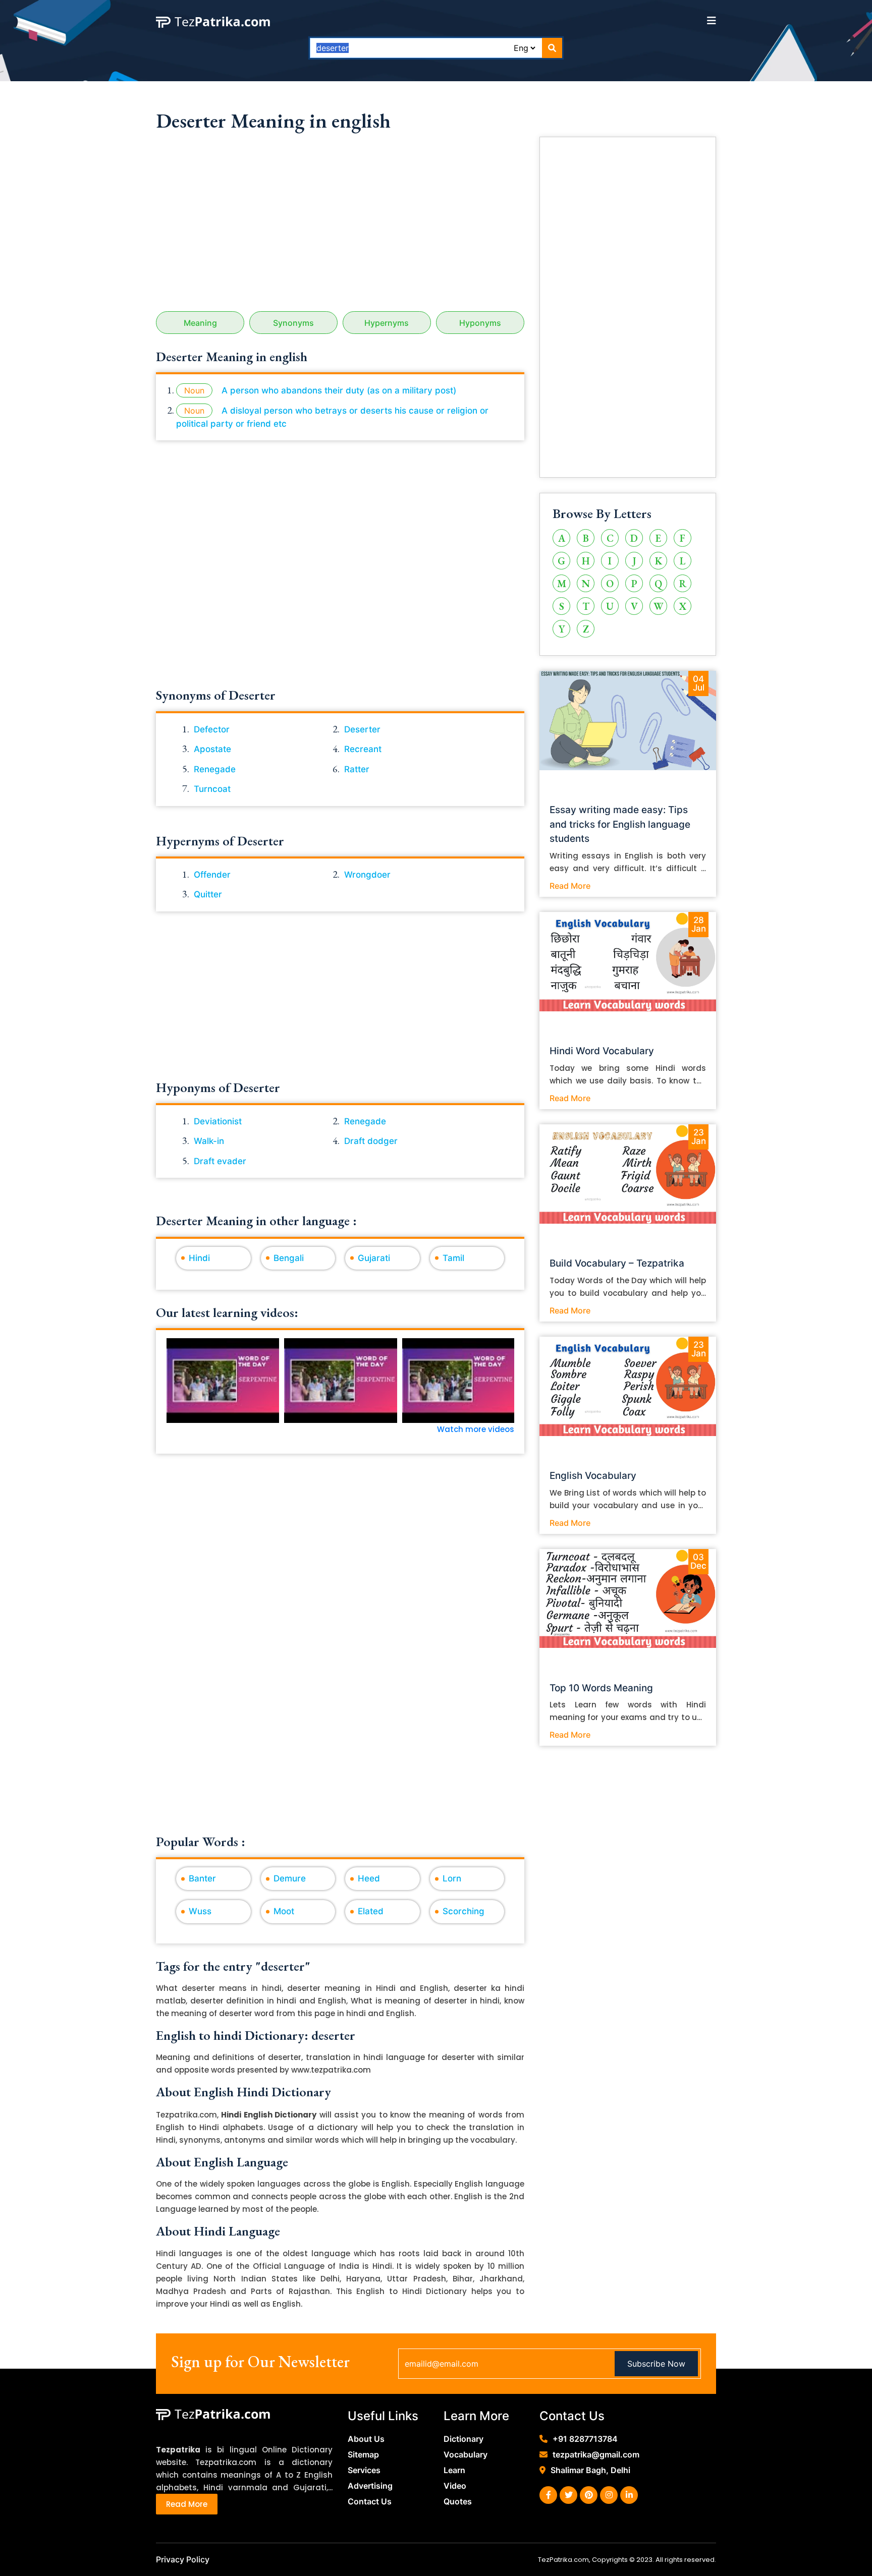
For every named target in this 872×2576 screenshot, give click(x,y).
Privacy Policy (183, 2559)
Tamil (453, 1258)
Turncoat (212, 789)
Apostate (212, 749)
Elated (371, 1911)
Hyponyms (480, 323)
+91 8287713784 (585, 2439)
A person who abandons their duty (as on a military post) (339, 390)
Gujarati (374, 1258)
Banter (202, 1878)
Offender (212, 875)
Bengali (289, 1258)
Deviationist (218, 1121)
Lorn (452, 1878)
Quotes (458, 2501)
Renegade (215, 769)
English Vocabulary (593, 1476)
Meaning (200, 323)
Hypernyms (387, 323)
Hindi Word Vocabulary (602, 1051)
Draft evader (220, 1161)
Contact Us (370, 2501)
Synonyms (293, 323)
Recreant (363, 749)
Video (455, 2486)
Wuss (200, 1911)
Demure (290, 1878)
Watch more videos (476, 1429)
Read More (570, 886)
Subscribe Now (656, 2364)
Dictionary (464, 2439)
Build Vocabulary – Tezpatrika (617, 1263)
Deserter (362, 729)
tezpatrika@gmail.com (596, 2454)
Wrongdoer (367, 875)
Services (364, 2470)
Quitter (208, 894)
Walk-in (209, 1141)
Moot (284, 1911)
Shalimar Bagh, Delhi (590, 2470)
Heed (369, 1878)
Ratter (357, 769)
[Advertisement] (340, 225)
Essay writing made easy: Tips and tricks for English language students (620, 824)
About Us (366, 2439)
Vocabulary (466, 2454)
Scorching (464, 1911)
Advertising (370, 2486)
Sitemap (363, 2454)
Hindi (199, 1258)
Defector (212, 729)
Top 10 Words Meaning (601, 1688)
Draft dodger (371, 1141)
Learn (454, 2470)
